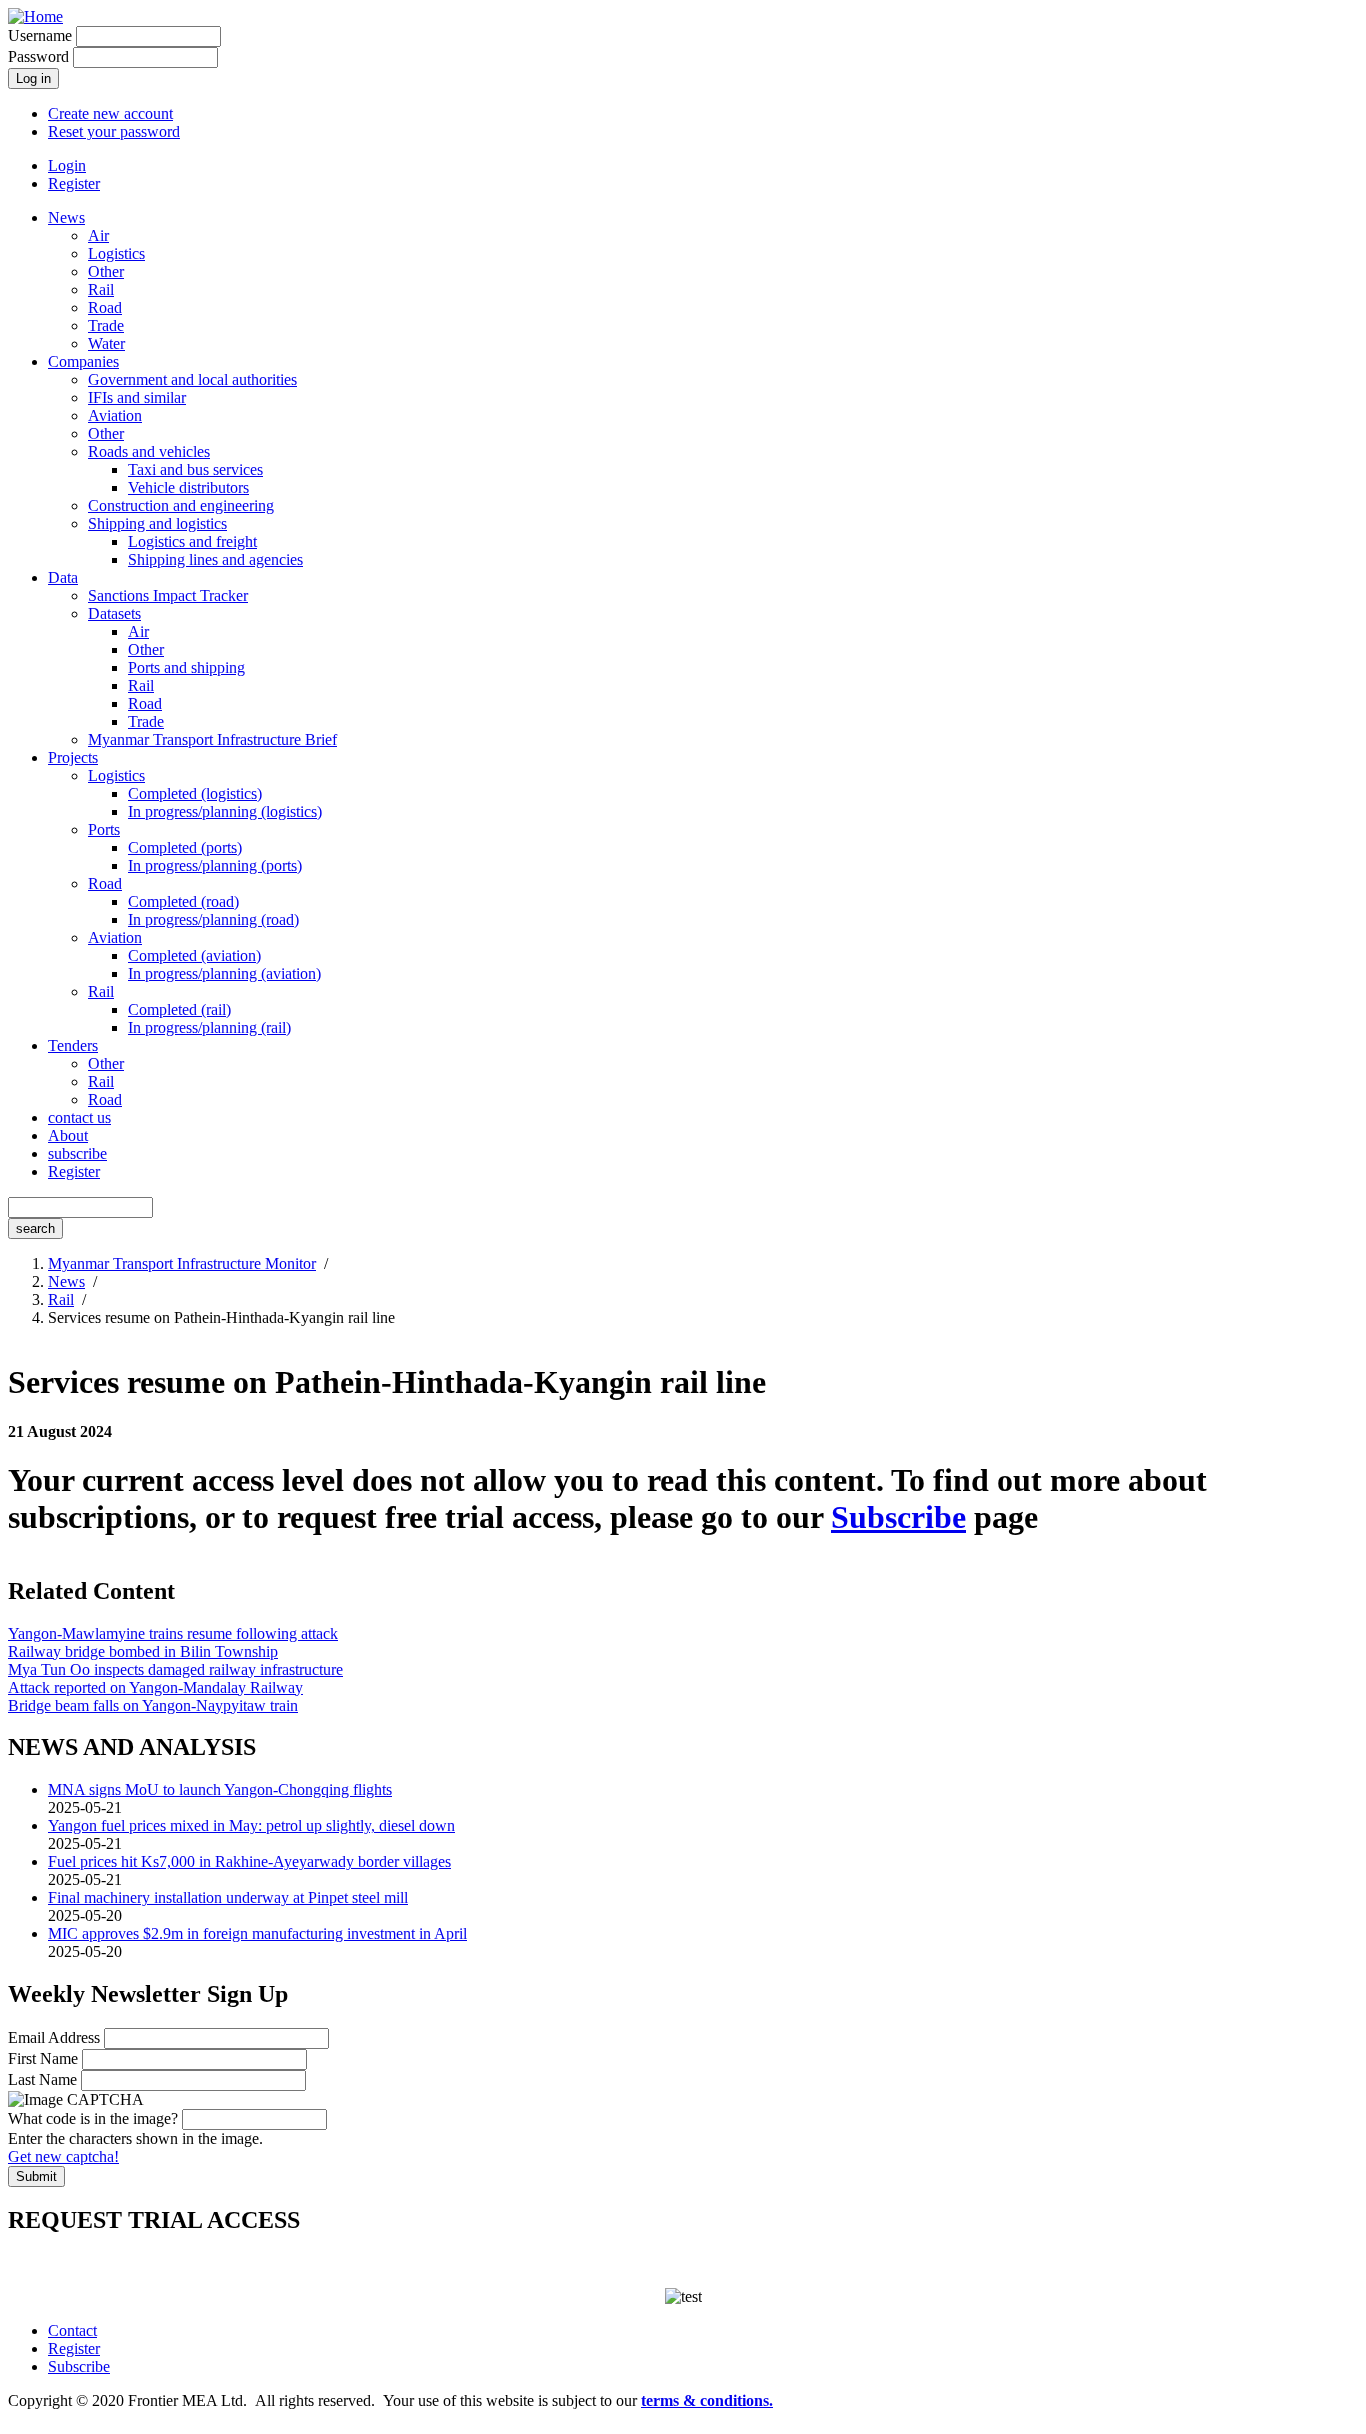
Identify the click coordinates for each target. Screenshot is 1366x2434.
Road (105, 307)
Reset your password (114, 131)
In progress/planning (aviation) (224, 973)
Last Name (42, 2079)
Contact (72, 2330)
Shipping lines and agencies (215, 559)
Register (74, 183)
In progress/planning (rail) (209, 1027)
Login (67, 165)
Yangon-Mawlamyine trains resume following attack (173, 1633)
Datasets (114, 613)
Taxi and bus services (195, 469)
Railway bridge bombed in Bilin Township (143, 1651)
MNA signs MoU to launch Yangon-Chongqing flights (220, 1789)
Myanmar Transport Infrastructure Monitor (182, 1263)
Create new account (110, 113)
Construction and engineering (181, 505)
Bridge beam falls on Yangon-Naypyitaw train (153, 1705)
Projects (73, 757)
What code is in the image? (93, 2118)
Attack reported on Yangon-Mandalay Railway (155, 1687)
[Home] (35, 16)
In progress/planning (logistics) (225, 811)
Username (40, 35)
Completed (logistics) (195, 793)
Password (38, 56)
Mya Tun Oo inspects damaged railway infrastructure (175, 1669)
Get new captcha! (63, 2156)
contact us (79, 1117)
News (66, 217)
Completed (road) (183, 901)
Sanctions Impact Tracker (168, 595)
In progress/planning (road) (213, 919)
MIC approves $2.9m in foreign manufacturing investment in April (257, 1933)
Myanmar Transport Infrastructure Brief (212, 739)
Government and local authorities (192, 379)
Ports (104, 829)
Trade (106, 325)
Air (98, 235)
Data (63, 577)
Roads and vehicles (149, 451)
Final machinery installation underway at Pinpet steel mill (228, 1897)
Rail (101, 289)
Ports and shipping (186, 667)
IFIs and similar (137, 397)
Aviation (115, 415)
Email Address (54, 2037)
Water (106, 343)
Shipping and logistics (157, 523)
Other (106, 271)
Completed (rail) (179, 1009)
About (68, 1135)
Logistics (116, 253)
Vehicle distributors (188, 487)
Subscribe (898, 1517)
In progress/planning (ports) (215, 865)
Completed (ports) (185, 847)
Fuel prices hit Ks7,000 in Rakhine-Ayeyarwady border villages (249, 1861)
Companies (83, 361)
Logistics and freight (192, 541)
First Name (43, 2058)
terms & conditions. (707, 2400)
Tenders (73, 1045)
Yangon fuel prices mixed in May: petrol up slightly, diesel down (251, 1825)
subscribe (77, 1153)
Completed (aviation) (194, 955)
